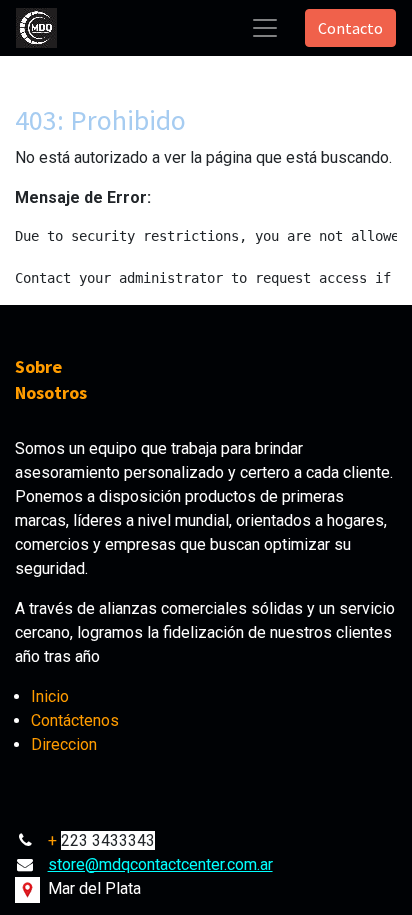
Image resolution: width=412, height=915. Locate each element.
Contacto (350, 28)
